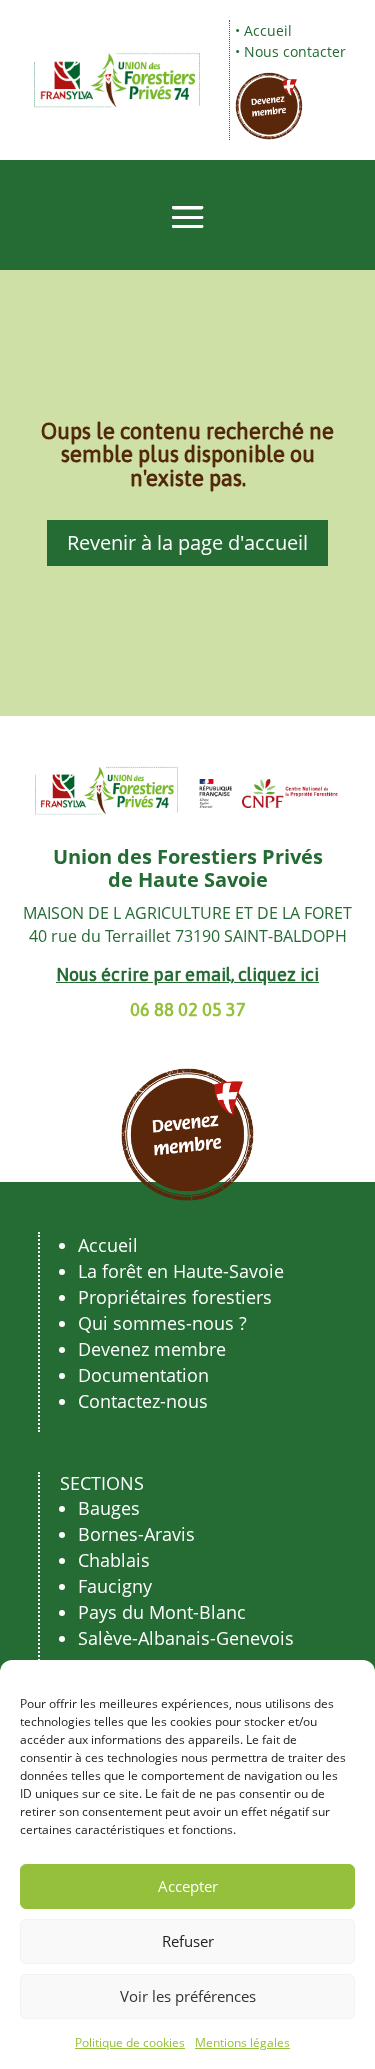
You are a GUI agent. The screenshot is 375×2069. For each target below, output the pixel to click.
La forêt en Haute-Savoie (181, 1271)
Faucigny (115, 1586)
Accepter (188, 1886)
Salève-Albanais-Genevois (186, 1638)
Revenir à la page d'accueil (187, 542)
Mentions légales (242, 2042)
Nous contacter (295, 51)
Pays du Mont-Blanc (162, 1612)
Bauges (109, 1508)
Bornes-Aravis (136, 1534)
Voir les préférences (188, 1996)
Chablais (114, 1560)
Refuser (188, 1941)
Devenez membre (152, 1349)
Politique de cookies (130, 2042)
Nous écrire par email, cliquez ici (187, 974)
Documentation (143, 1375)
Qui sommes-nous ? (162, 1323)
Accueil (268, 30)
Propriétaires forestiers (175, 1297)
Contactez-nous (143, 1401)
